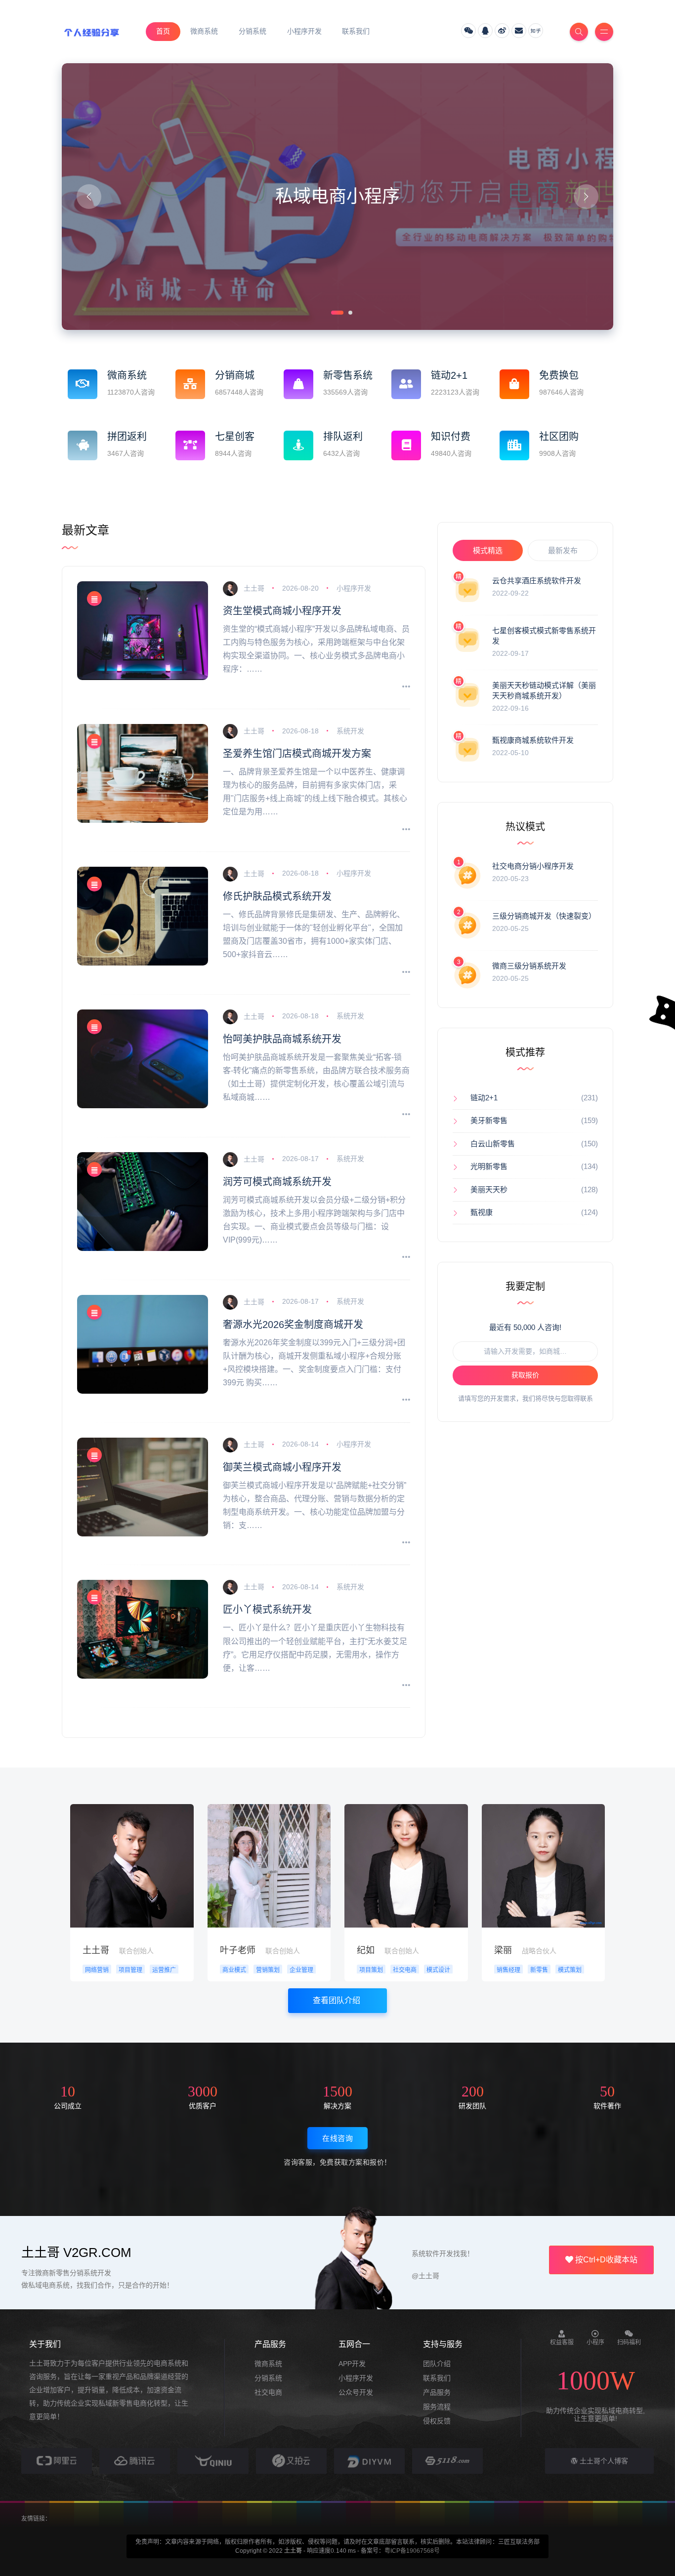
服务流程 (437, 2407)
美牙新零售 (489, 1120)
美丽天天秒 (489, 1189)
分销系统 (268, 2378)
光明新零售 (489, 1166)
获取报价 (525, 1375)
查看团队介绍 (337, 2000)
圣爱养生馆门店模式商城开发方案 (297, 754)
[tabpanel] (337, 197)
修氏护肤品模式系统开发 (277, 896)
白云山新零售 (493, 1144)
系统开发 (350, 731)
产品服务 (437, 2392)
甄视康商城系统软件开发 (533, 740)
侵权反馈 (437, 2421)
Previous (89, 197)
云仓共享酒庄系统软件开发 (537, 581)
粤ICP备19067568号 (412, 2551)
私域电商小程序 (337, 196)
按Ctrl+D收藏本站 (605, 2260)
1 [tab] (332, 312)
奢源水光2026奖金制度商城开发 (293, 1325)
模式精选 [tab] (488, 550)
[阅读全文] (406, 687)
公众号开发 (356, 2392)
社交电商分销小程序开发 (533, 866)
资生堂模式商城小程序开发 (282, 611)
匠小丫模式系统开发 (267, 1610)
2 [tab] (349, 312)
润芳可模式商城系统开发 (277, 1182)
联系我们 (437, 2378)
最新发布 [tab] (563, 550)
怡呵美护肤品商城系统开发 (282, 1039)
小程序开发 (354, 588)
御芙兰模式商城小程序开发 (282, 1467)
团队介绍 (437, 2364)
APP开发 (352, 2364)
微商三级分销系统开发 (529, 966)
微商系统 (268, 2364)
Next (586, 197)
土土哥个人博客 (603, 2461)
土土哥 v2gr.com (76, 2253)
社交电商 (268, 2392)
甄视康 (482, 1212)
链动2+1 (484, 1098)
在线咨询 (337, 2138)
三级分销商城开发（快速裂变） (544, 916)
